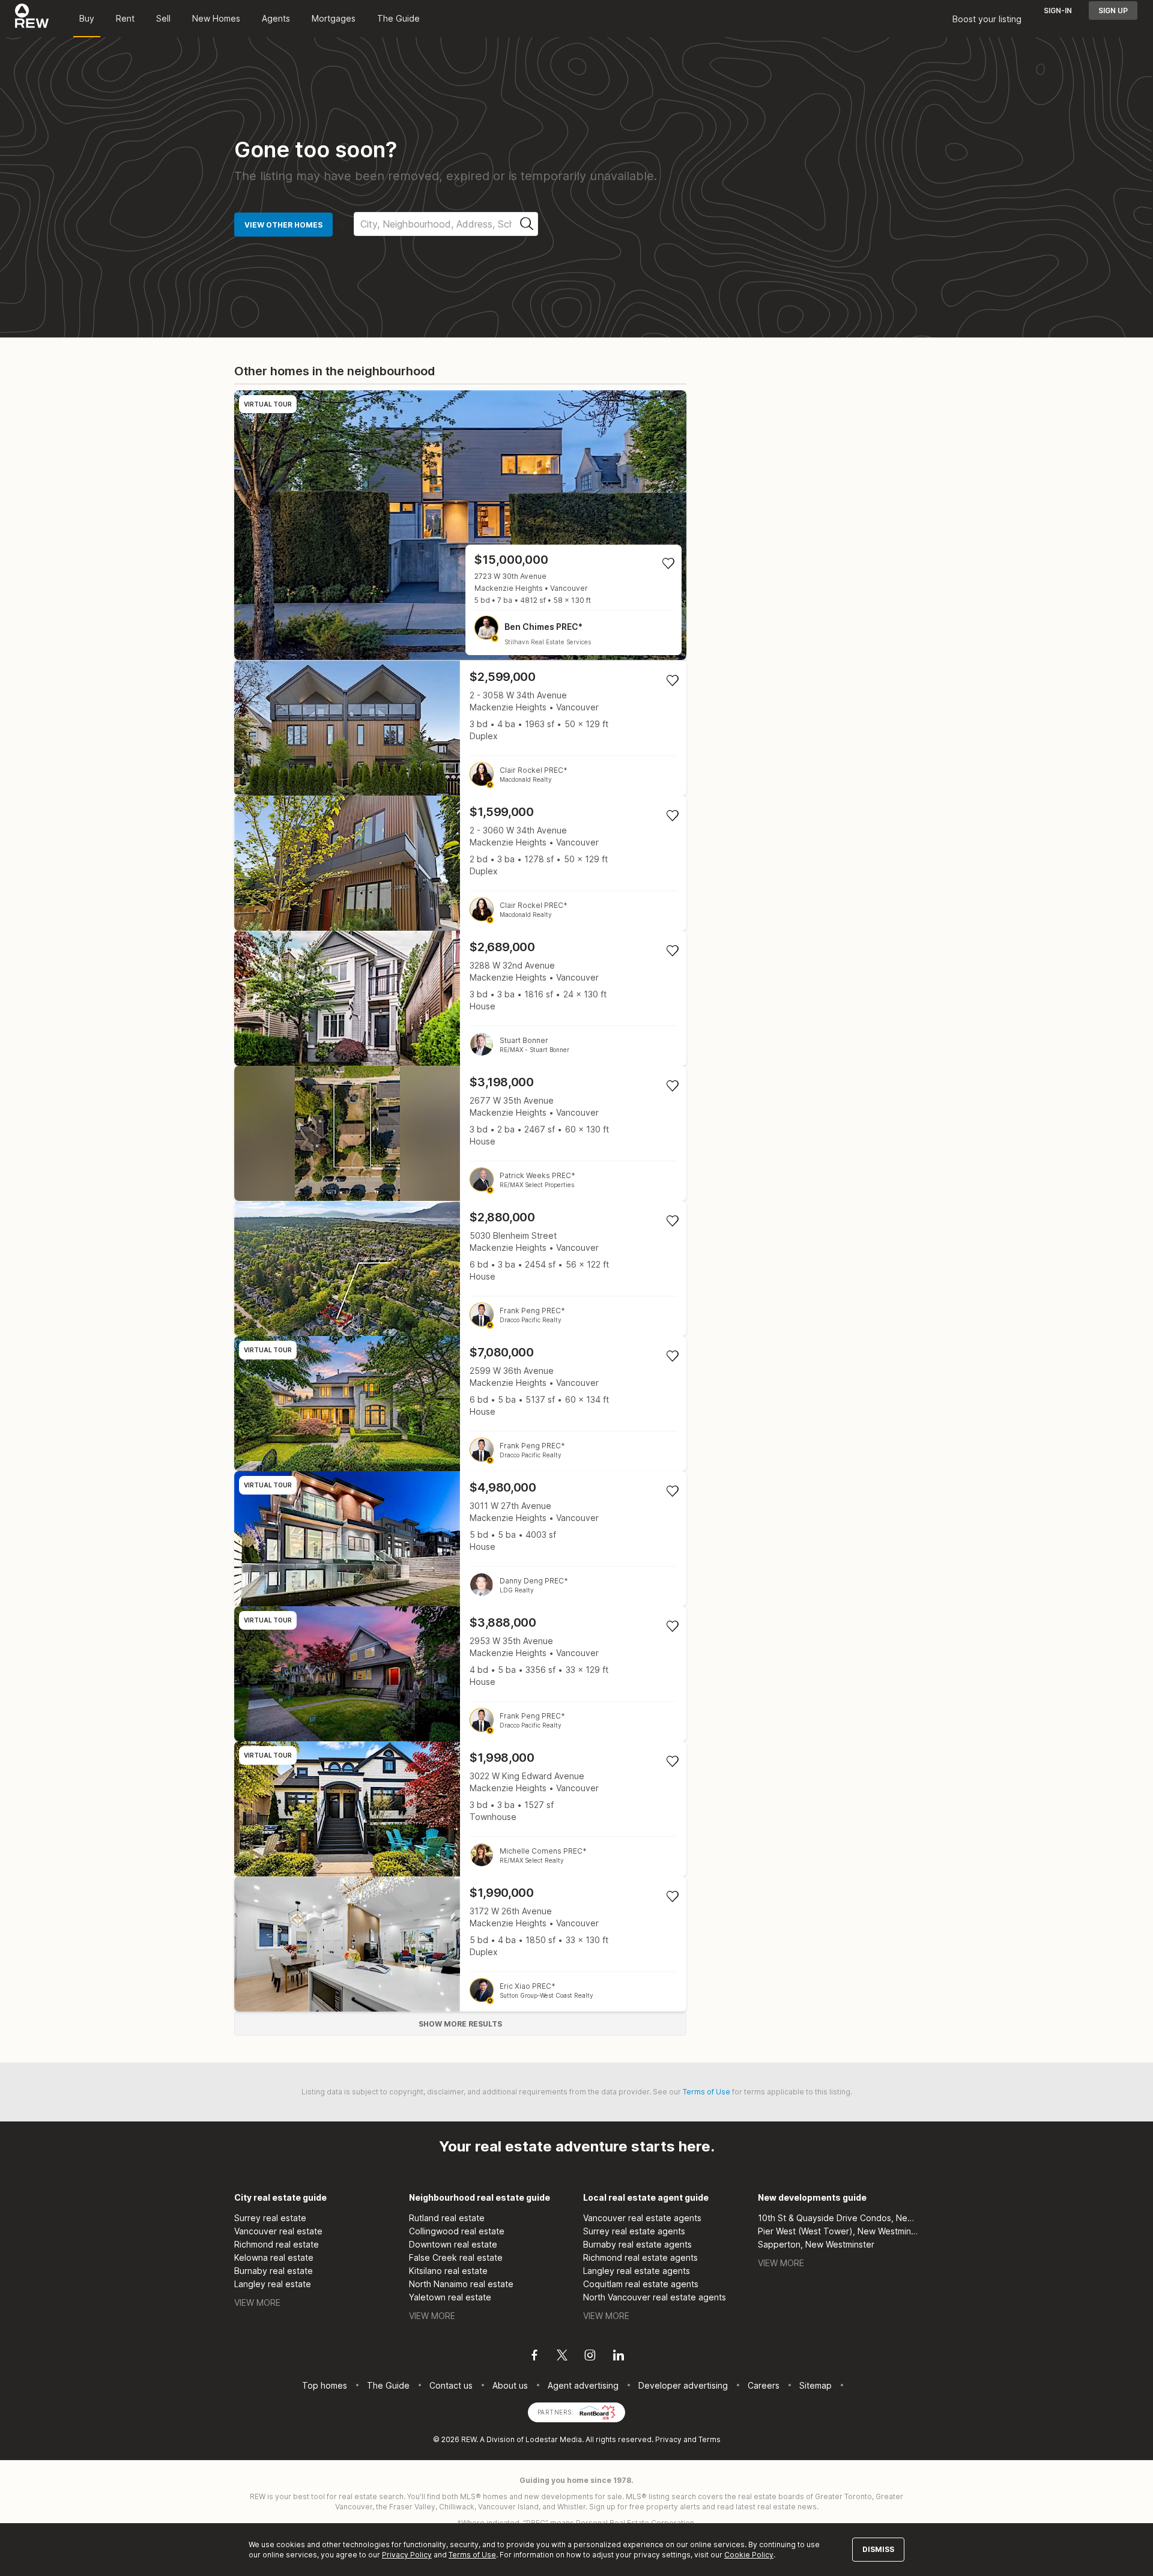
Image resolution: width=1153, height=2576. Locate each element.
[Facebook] (534, 2357)
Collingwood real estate (457, 2231)
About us (510, 2385)
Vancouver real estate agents (642, 2218)
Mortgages (334, 18)
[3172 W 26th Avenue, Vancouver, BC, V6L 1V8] (460, 1944)
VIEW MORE (257, 2302)
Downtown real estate (453, 2244)
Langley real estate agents (637, 2271)
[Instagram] (590, 2357)
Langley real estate (273, 2284)
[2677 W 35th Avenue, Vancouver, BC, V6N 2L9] (460, 1133)
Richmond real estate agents (640, 2257)
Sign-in (1058, 11)
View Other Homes (283, 225)
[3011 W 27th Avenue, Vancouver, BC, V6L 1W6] (460, 1539)
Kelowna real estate (274, 2257)
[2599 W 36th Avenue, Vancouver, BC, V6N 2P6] (460, 1404)
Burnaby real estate (274, 2271)
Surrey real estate (270, 2218)
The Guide (398, 18)
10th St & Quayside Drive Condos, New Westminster (839, 2218)
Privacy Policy (407, 2555)
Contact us (451, 2385)
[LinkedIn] (619, 2357)
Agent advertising (583, 2385)
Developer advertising (683, 2385)
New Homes (216, 18)
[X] (562, 2357)
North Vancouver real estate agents (655, 2297)
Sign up (1113, 11)
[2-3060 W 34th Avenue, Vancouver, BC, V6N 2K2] (460, 863)
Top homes (325, 2385)
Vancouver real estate (278, 2231)
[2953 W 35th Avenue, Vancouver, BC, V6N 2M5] (460, 1674)
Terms (710, 2439)
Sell (163, 18)
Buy (87, 18)
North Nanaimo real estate (461, 2284)
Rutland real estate (447, 2218)
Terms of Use (707, 2092)
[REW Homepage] (32, 19)
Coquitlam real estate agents (641, 2284)
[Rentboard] (598, 2411)
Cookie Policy (749, 2555)
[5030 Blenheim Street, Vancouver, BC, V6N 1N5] (460, 1268)
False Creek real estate (456, 2257)
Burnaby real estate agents (637, 2244)
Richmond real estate (277, 2244)
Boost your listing (987, 19)
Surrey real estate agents (634, 2231)
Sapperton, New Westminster (816, 2244)
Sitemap (816, 2385)
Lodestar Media (554, 2439)
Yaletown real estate (450, 2297)
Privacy (668, 2439)
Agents (276, 18)
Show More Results (460, 2024)
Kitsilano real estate (448, 2271)
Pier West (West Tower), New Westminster (839, 2231)
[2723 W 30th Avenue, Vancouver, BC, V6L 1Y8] (460, 525)
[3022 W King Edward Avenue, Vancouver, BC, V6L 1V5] (460, 1809)
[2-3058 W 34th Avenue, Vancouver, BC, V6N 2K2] (460, 728)
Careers (764, 2385)
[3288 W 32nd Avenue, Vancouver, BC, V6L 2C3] (460, 998)
